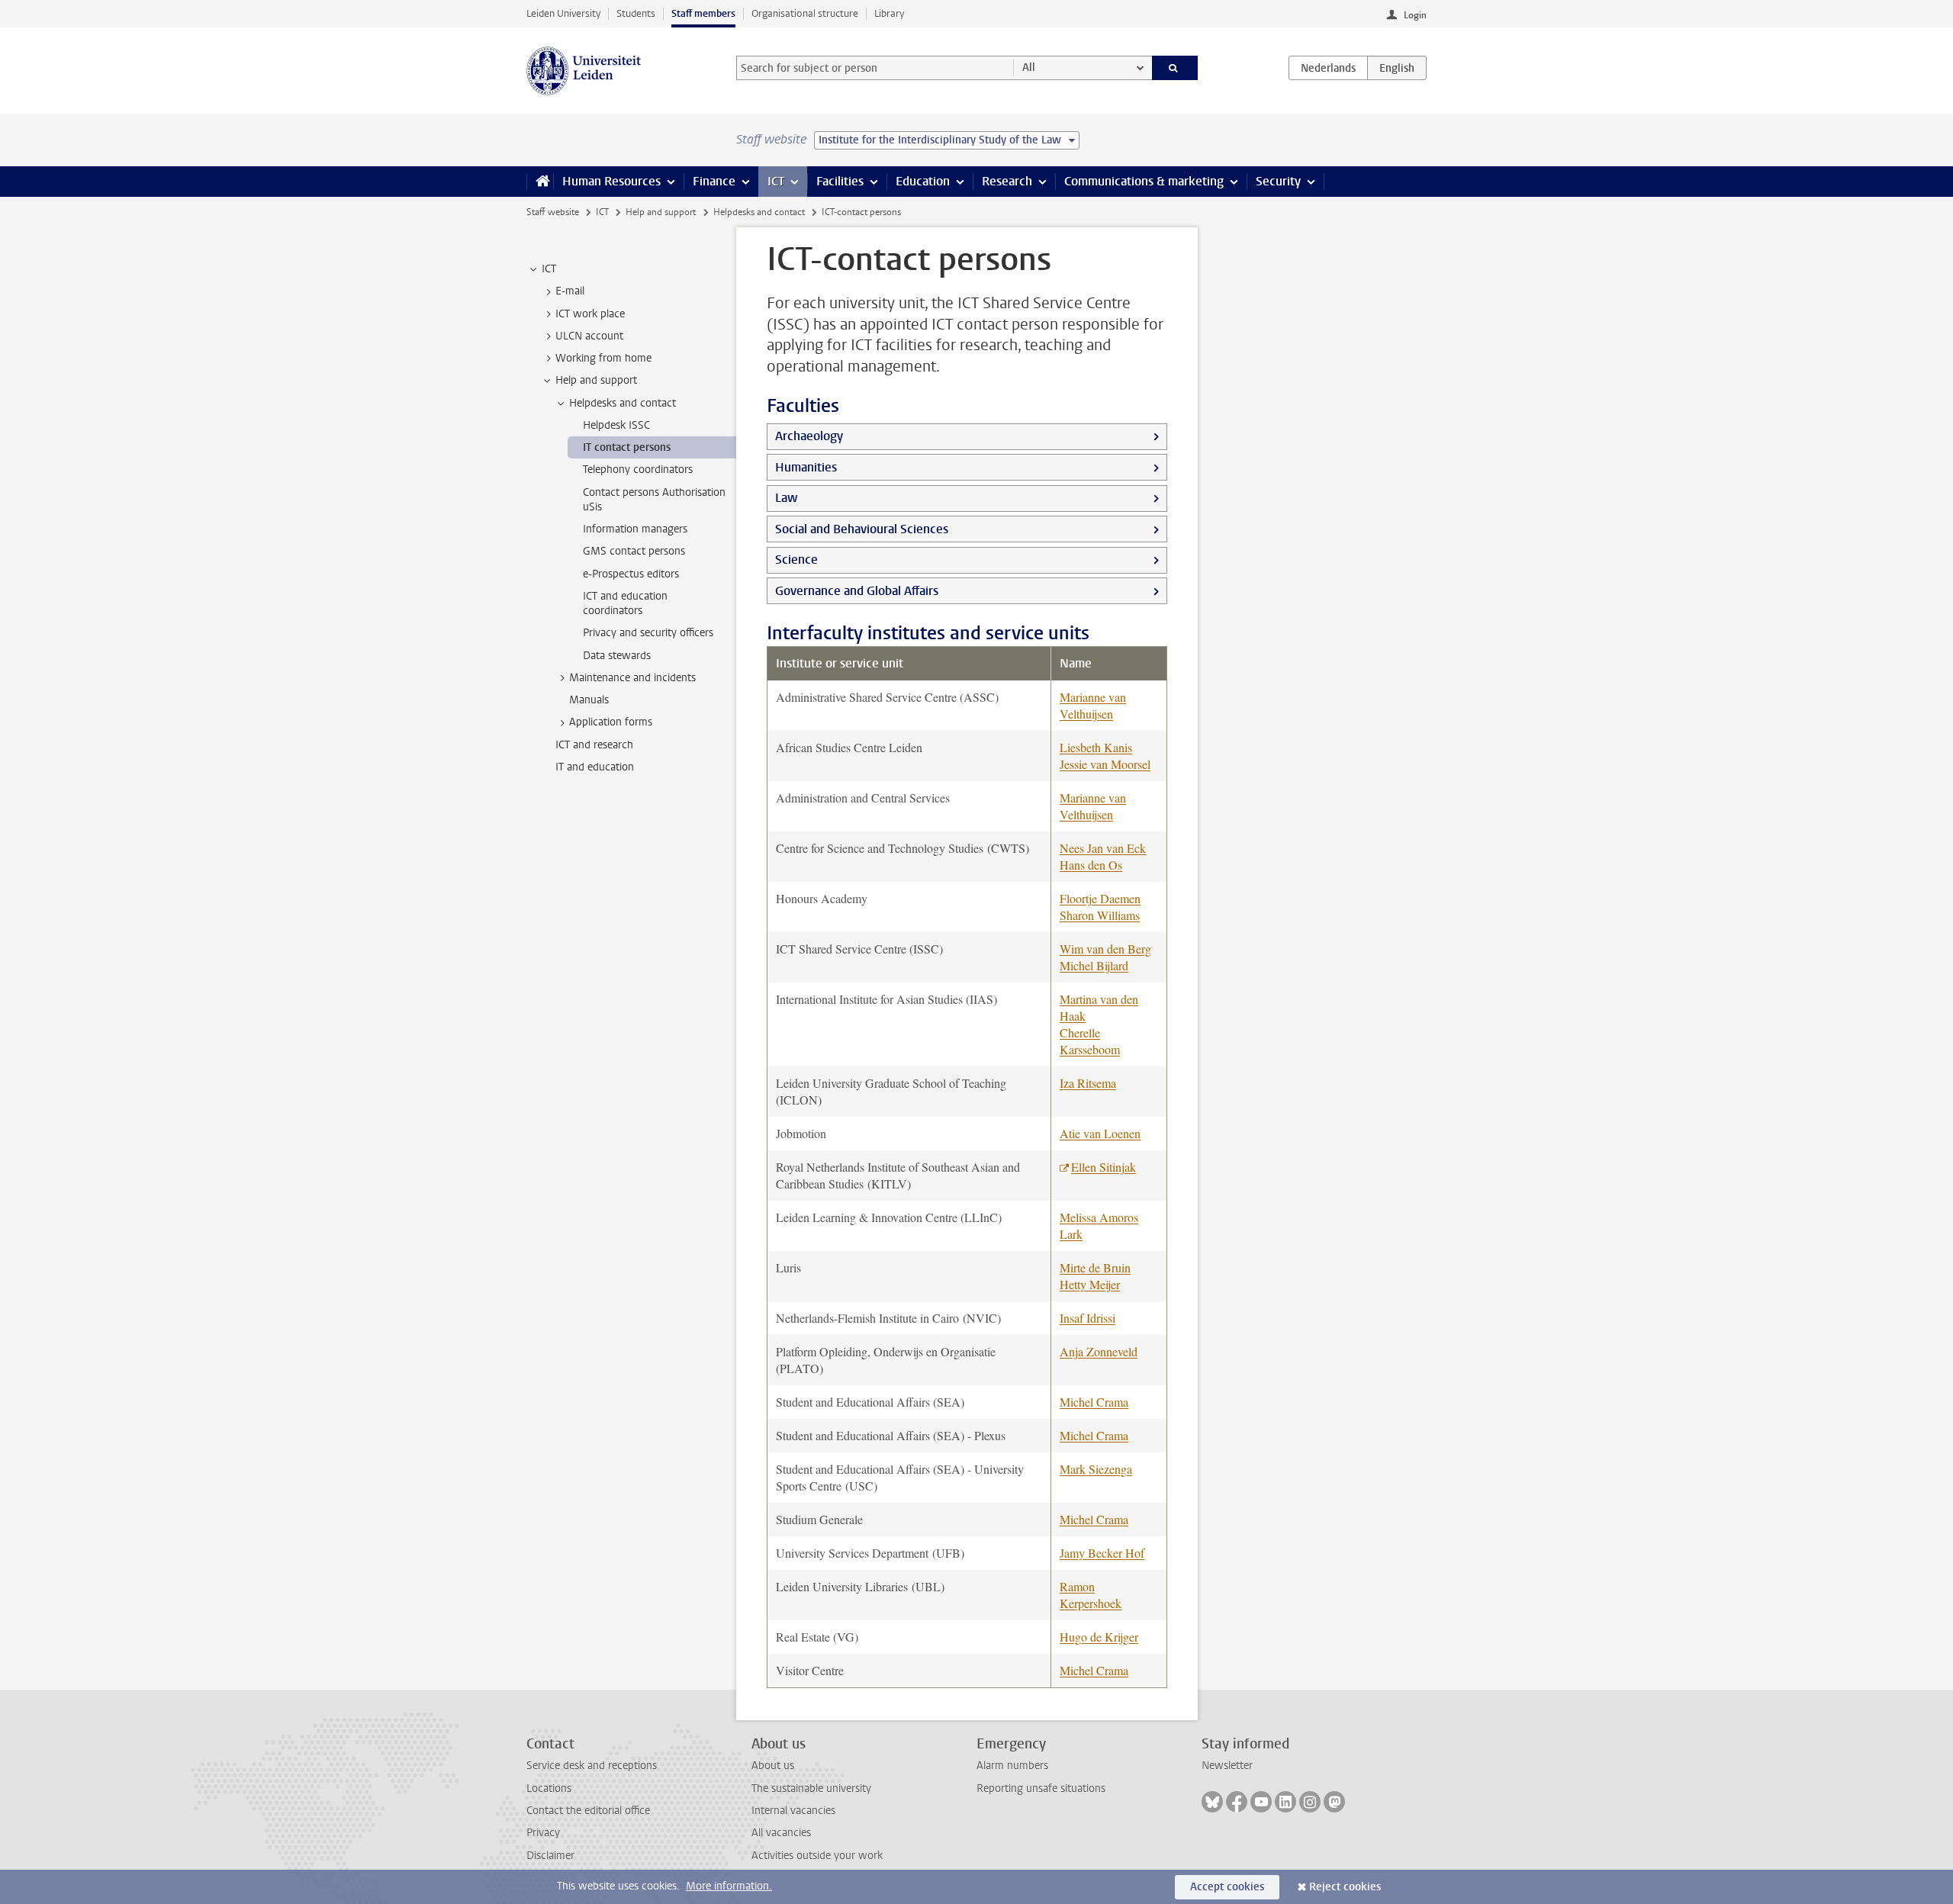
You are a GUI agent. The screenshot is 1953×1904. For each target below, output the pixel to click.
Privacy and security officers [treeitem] (648, 633)
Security (1278, 181)
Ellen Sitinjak (1104, 1167)
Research (1007, 181)
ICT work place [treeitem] (590, 314)
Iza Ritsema (1088, 1083)
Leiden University (563, 13)
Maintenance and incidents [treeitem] (632, 678)
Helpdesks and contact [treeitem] (623, 403)
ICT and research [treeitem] (594, 745)
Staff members (703, 13)
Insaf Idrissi (1088, 1318)
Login (1415, 15)
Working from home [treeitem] (603, 358)
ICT (776, 181)
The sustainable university (811, 1788)
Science (796, 560)
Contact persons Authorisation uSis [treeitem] (654, 500)
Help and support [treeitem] (596, 380)
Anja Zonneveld (1099, 1351)
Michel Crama (1094, 1402)
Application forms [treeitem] (611, 722)
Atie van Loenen (1100, 1133)
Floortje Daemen (1100, 898)
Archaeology (809, 436)
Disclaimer (550, 1856)
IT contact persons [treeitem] (627, 447)
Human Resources (611, 181)
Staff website (553, 212)
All (1029, 68)
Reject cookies (1345, 1887)
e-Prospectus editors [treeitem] (631, 574)
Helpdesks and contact (759, 212)
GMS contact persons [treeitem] (634, 551)
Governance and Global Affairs (857, 591)
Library (889, 13)
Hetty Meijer (1090, 1284)
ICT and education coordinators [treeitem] (625, 603)
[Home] (540, 182)
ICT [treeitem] (549, 269)
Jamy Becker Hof (1102, 1553)
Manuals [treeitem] (589, 700)
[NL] (1328, 68)
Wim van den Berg (1105, 949)
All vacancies (781, 1833)
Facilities (840, 181)
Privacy (543, 1833)
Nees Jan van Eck (1103, 848)
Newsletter (1227, 1766)
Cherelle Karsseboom (1090, 1041)
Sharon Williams (1100, 915)
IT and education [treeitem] (595, 767)
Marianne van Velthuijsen (1093, 705)
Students (636, 13)
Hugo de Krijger (1099, 1637)
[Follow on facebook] (1237, 1802)
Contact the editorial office (588, 1811)
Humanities (806, 467)
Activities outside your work (817, 1856)
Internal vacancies (793, 1811)
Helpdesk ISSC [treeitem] (616, 425)
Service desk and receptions (592, 1766)
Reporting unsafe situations (1041, 1788)
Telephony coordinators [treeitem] (638, 470)
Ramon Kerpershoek (1091, 1595)
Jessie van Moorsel (1105, 764)
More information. (729, 1886)
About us (773, 1766)
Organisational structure (805, 13)
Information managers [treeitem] (635, 529)
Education (923, 181)
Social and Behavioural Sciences (862, 529)
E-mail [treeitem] (570, 291)
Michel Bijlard (1094, 965)
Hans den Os (1091, 865)
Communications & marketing (1144, 181)
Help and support (661, 212)
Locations (549, 1788)
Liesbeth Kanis (1096, 747)
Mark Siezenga (1096, 1469)
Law (786, 498)
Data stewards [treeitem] (617, 656)
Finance (714, 181)
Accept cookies (1227, 1887)
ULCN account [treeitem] (589, 336)
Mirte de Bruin (1095, 1267)
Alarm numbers (1012, 1766)
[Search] (1175, 68)
